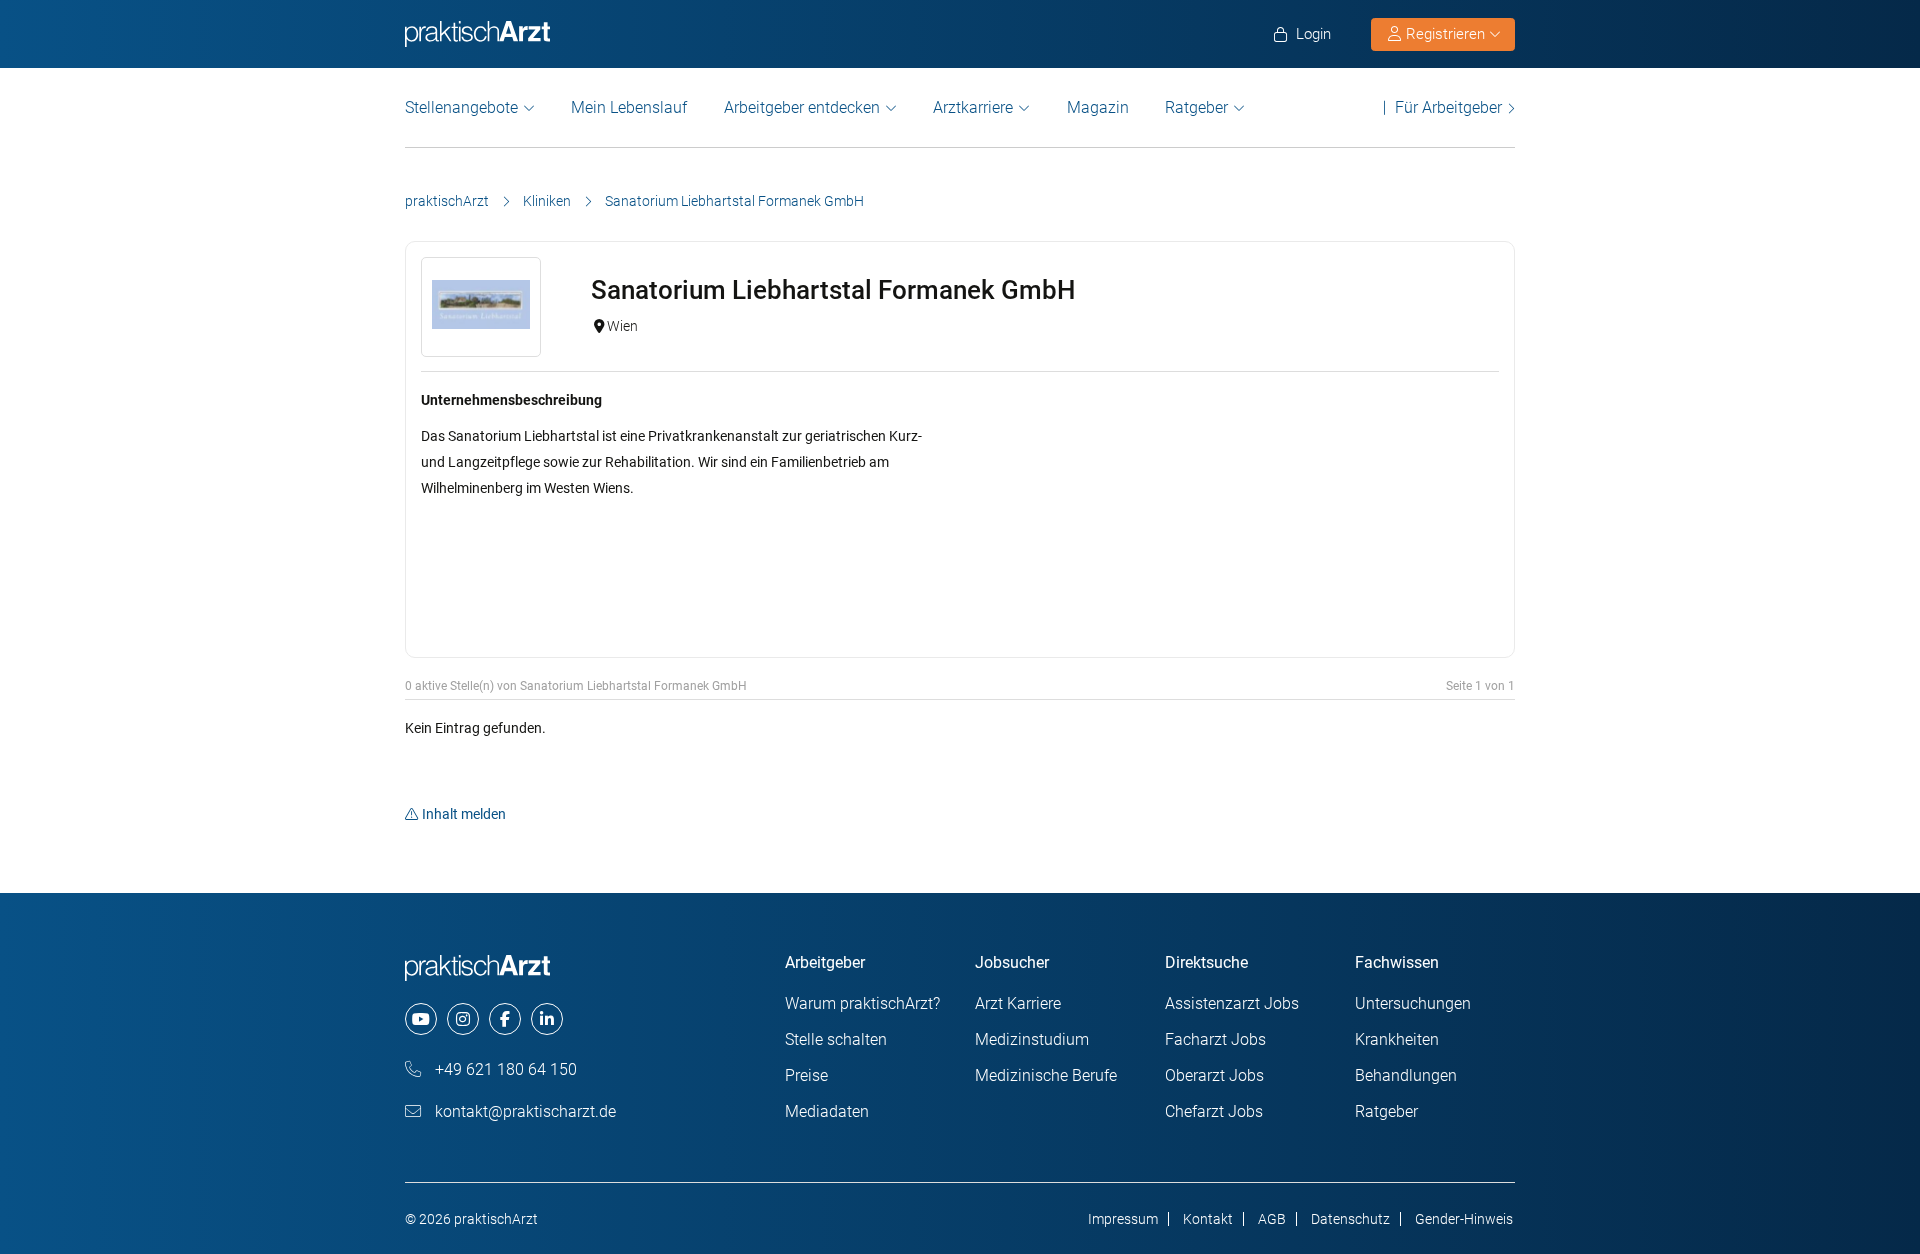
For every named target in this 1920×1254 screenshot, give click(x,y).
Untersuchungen (1413, 1003)
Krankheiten (1397, 1039)
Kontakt (1208, 1219)
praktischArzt (447, 201)
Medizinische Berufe (1046, 1075)
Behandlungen (1406, 1075)
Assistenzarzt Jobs (1232, 1003)
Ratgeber (1196, 107)
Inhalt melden (464, 814)
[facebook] (505, 1019)
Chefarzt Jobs (1214, 1111)
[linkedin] (547, 1019)
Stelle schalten (836, 1039)
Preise (806, 1075)
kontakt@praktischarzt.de (523, 1111)
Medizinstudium (1032, 1039)
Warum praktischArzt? (862, 1003)
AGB (1272, 1219)
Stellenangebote (461, 107)
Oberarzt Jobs (1214, 1075)
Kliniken (547, 201)
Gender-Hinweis (1464, 1219)
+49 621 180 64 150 (504, 1069)
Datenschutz (1350, 1219)
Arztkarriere (973, 107)
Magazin (1098, 107)
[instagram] (463, 1019)
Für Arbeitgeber (1448, 107)
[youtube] (421, 1019)
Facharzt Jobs (1215, 1039)
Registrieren (1445, 34)
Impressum (1123, 1219)
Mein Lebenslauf (629, 107)
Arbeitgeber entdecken (802, 107)
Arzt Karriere (1018, 1003)
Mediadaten (827, 1111)
